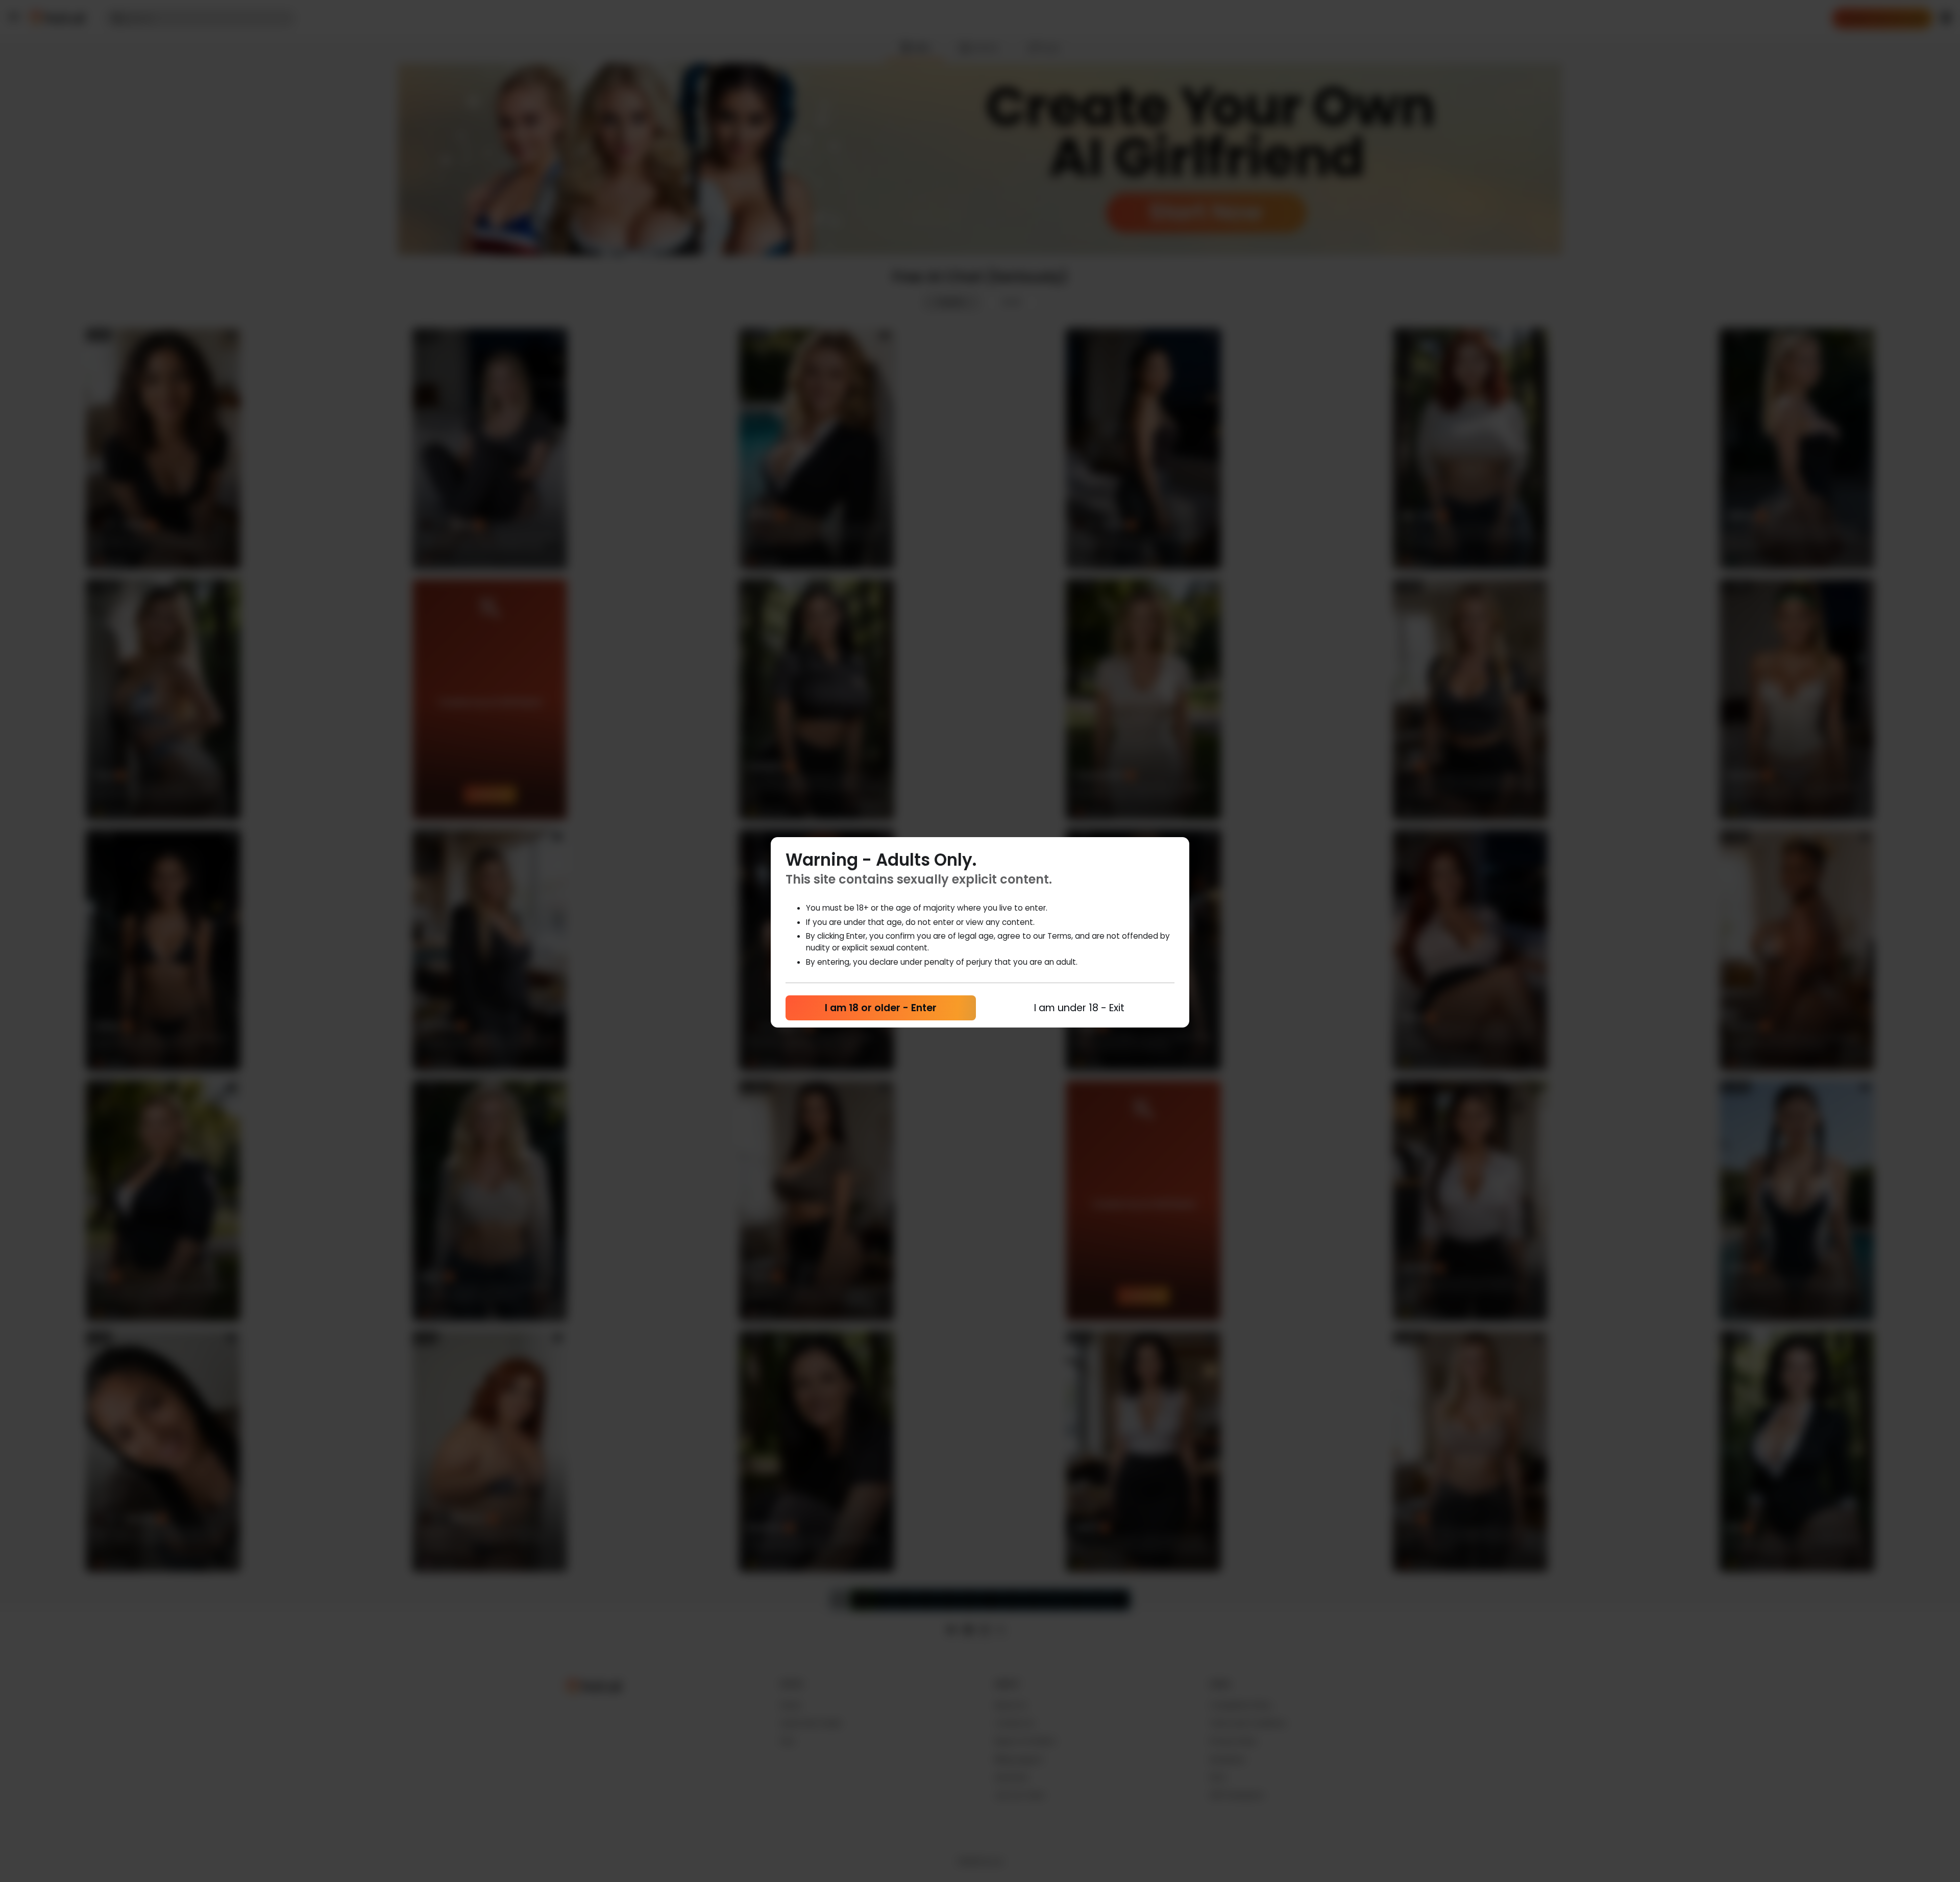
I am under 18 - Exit (1079, 1008)
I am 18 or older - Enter (881, 1008)
